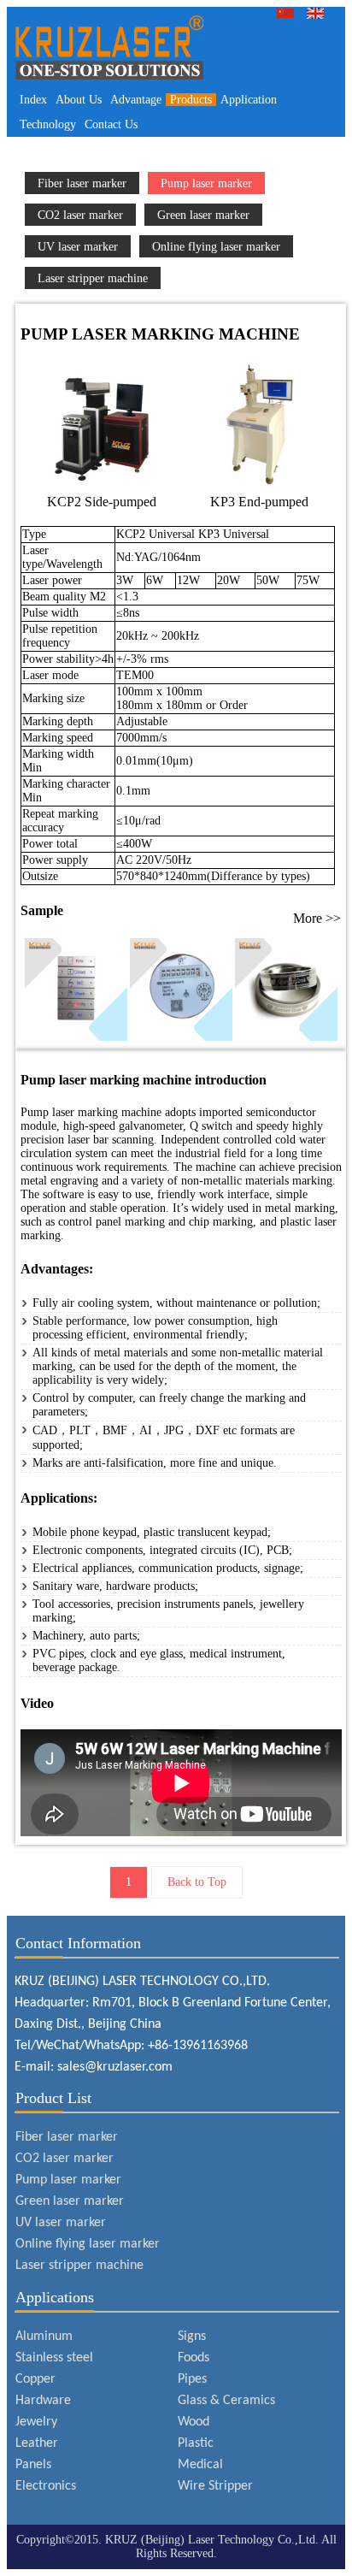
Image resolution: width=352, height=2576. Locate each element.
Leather (37, 2443)
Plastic (196, 2443)
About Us (79, 100)
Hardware (43, 2401)
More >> (317, 918)
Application (249, 100)
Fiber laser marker (82, 183)
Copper (35, 2379)
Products (191, 100)
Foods (194, 2358)
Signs (192, 2337)
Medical (200, 2465)
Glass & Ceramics (226, 2401)
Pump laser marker (206, 183)
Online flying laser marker (216, 246)
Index (33, 100)
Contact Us (111, 124)
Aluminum (44, 2337)
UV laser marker (78, 246)
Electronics (46, 2486)
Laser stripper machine (93, 278)
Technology (48, 124)
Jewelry (36, 2422)
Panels (33, 2465)
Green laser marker (203, 215)
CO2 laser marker (80, 215)
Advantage (136, 100)
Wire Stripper (215, 2486)
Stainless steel (54, 2358)
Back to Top (197, 1882)
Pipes (192, 2379)
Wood (194, 2422)
